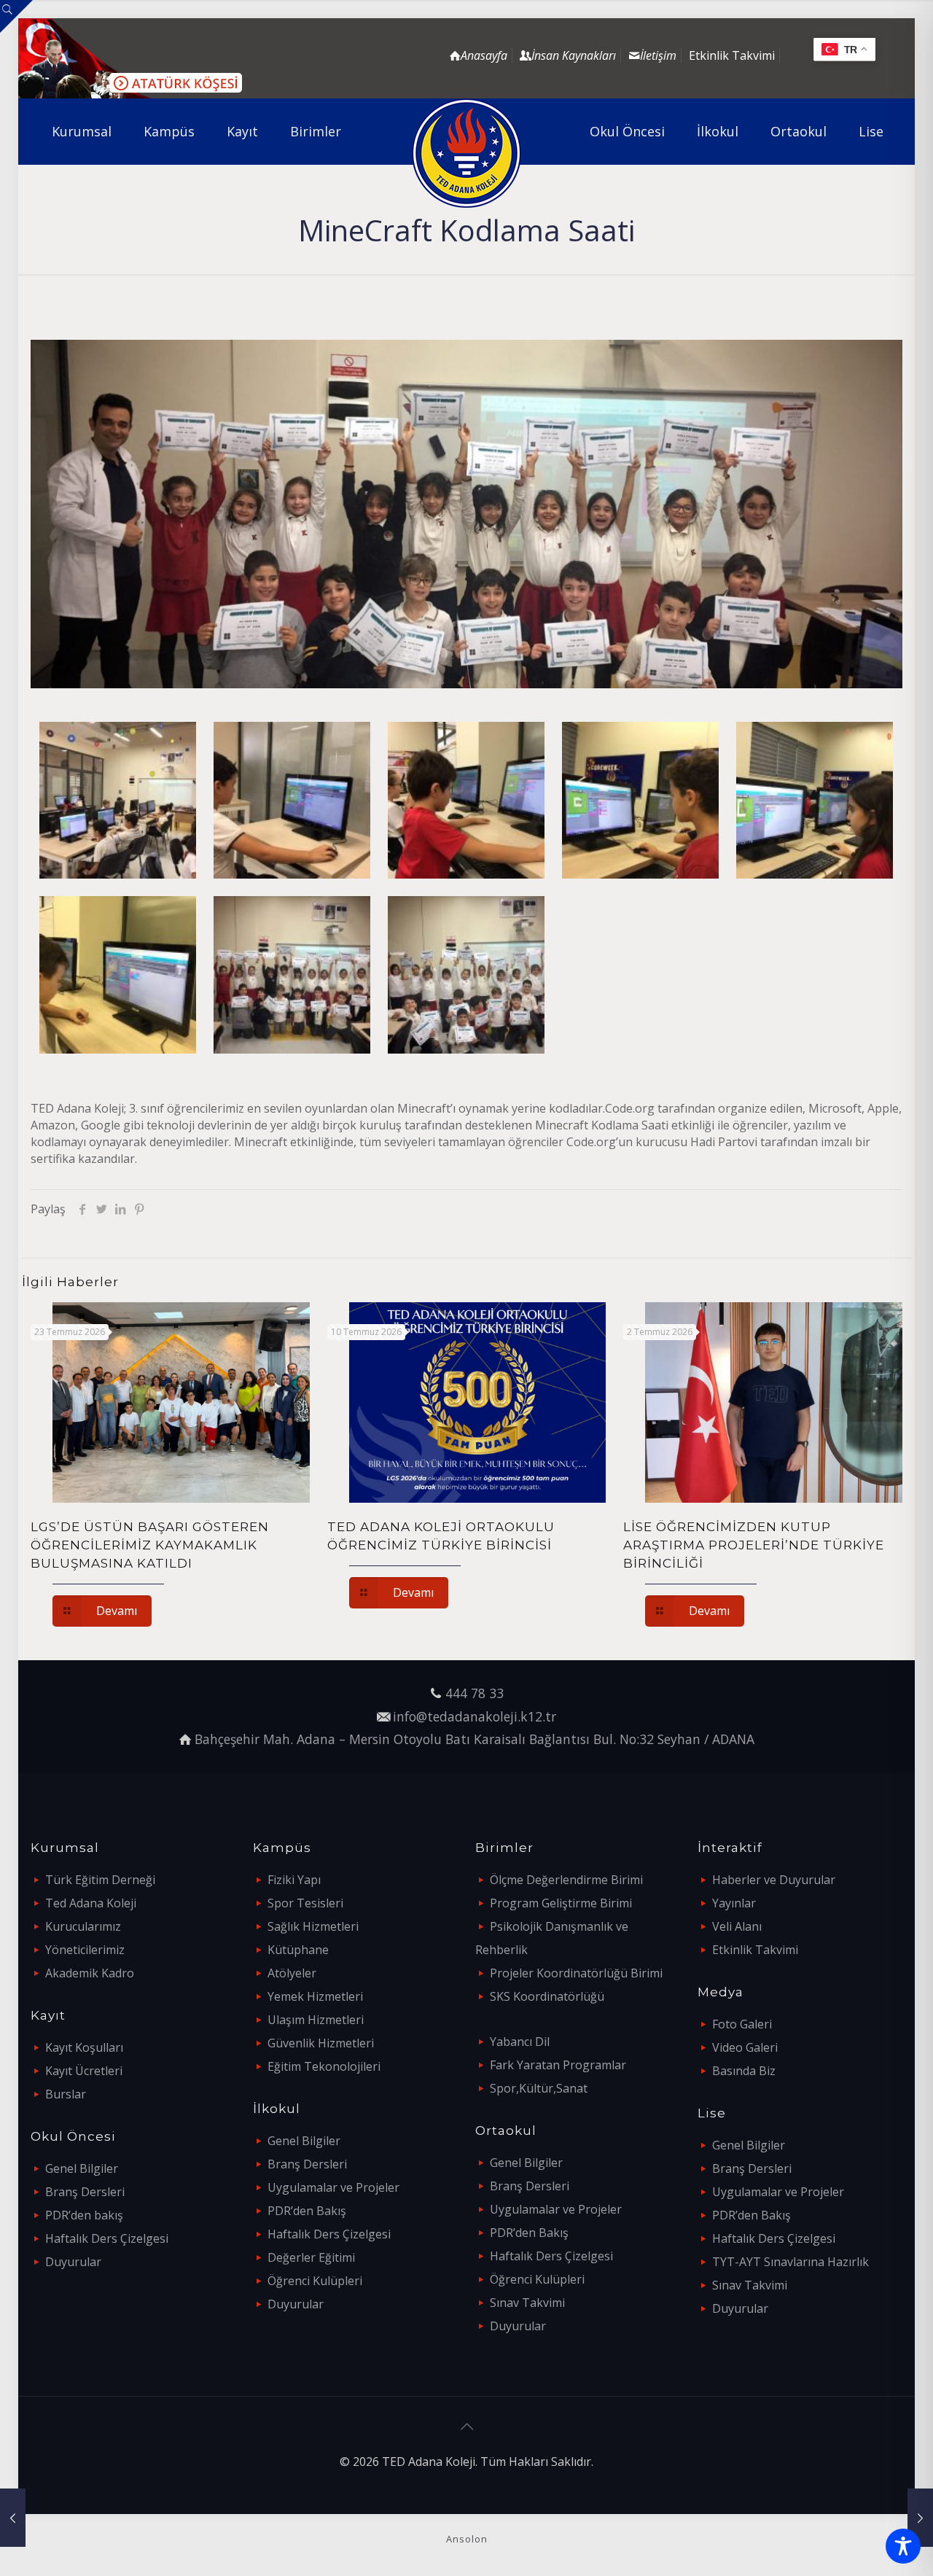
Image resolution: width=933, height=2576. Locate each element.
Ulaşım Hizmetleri (316, 2020)
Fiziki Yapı (294, 1880)
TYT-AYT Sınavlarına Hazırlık (790, 2262)
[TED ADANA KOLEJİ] (467, 153)
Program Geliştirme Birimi (561, 1903)
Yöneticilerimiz (85, 1950)
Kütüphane (298, 1950)
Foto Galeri (742, 2024)
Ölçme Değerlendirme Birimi (566, 1880)
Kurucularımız (83, 1926)
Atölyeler (292, 1973)
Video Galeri (745, 2047)
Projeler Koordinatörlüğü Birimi (576, 1973)
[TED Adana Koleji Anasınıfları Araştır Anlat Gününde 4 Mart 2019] (13, 2518)
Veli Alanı (737, 1926)
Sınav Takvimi (527, 2303)
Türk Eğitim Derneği (100, 1880)
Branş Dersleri (85, 2192)
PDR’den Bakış (307, 2211)
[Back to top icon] (466, 2427)
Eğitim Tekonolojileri (324, 2066)
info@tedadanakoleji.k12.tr (475, 1716)
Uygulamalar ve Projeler (333, 2187)
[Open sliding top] (16, 16)
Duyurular (73, 2262)
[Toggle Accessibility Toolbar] (903, 2546)
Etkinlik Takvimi (732, 55)
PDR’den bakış (84, 2215)
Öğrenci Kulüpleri (315, 2281)
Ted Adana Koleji (91, 1903)
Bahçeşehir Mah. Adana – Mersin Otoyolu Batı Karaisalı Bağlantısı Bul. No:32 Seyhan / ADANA (475, 1739)
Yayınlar (734, 1903)
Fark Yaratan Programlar (558, 2065)
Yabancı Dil (520, 2042)
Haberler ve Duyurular (774, 1880)
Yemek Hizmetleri (315, 1996)
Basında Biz (744, 2071)
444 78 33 (475, 1693)
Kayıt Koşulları (84, 2047)
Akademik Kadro (90, 1973)
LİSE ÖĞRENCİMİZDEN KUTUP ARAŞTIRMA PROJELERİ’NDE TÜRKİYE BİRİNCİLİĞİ (754, 1545)
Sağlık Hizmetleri (313, 1926)
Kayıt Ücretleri (84, 2071)
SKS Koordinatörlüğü (547, 1996)
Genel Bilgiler (82, 2168)
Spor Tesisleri (305, 1903)
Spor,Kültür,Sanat (539, 2088)
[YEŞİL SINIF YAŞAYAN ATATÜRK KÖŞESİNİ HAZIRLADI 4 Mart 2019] (920, 2518)
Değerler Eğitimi (311, 2257)
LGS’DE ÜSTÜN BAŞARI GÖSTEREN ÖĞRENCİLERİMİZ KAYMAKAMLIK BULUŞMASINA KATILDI (150, 1545)
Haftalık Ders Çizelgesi (107, 2238)
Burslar (66, 2094)
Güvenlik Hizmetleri (321, 2043)
